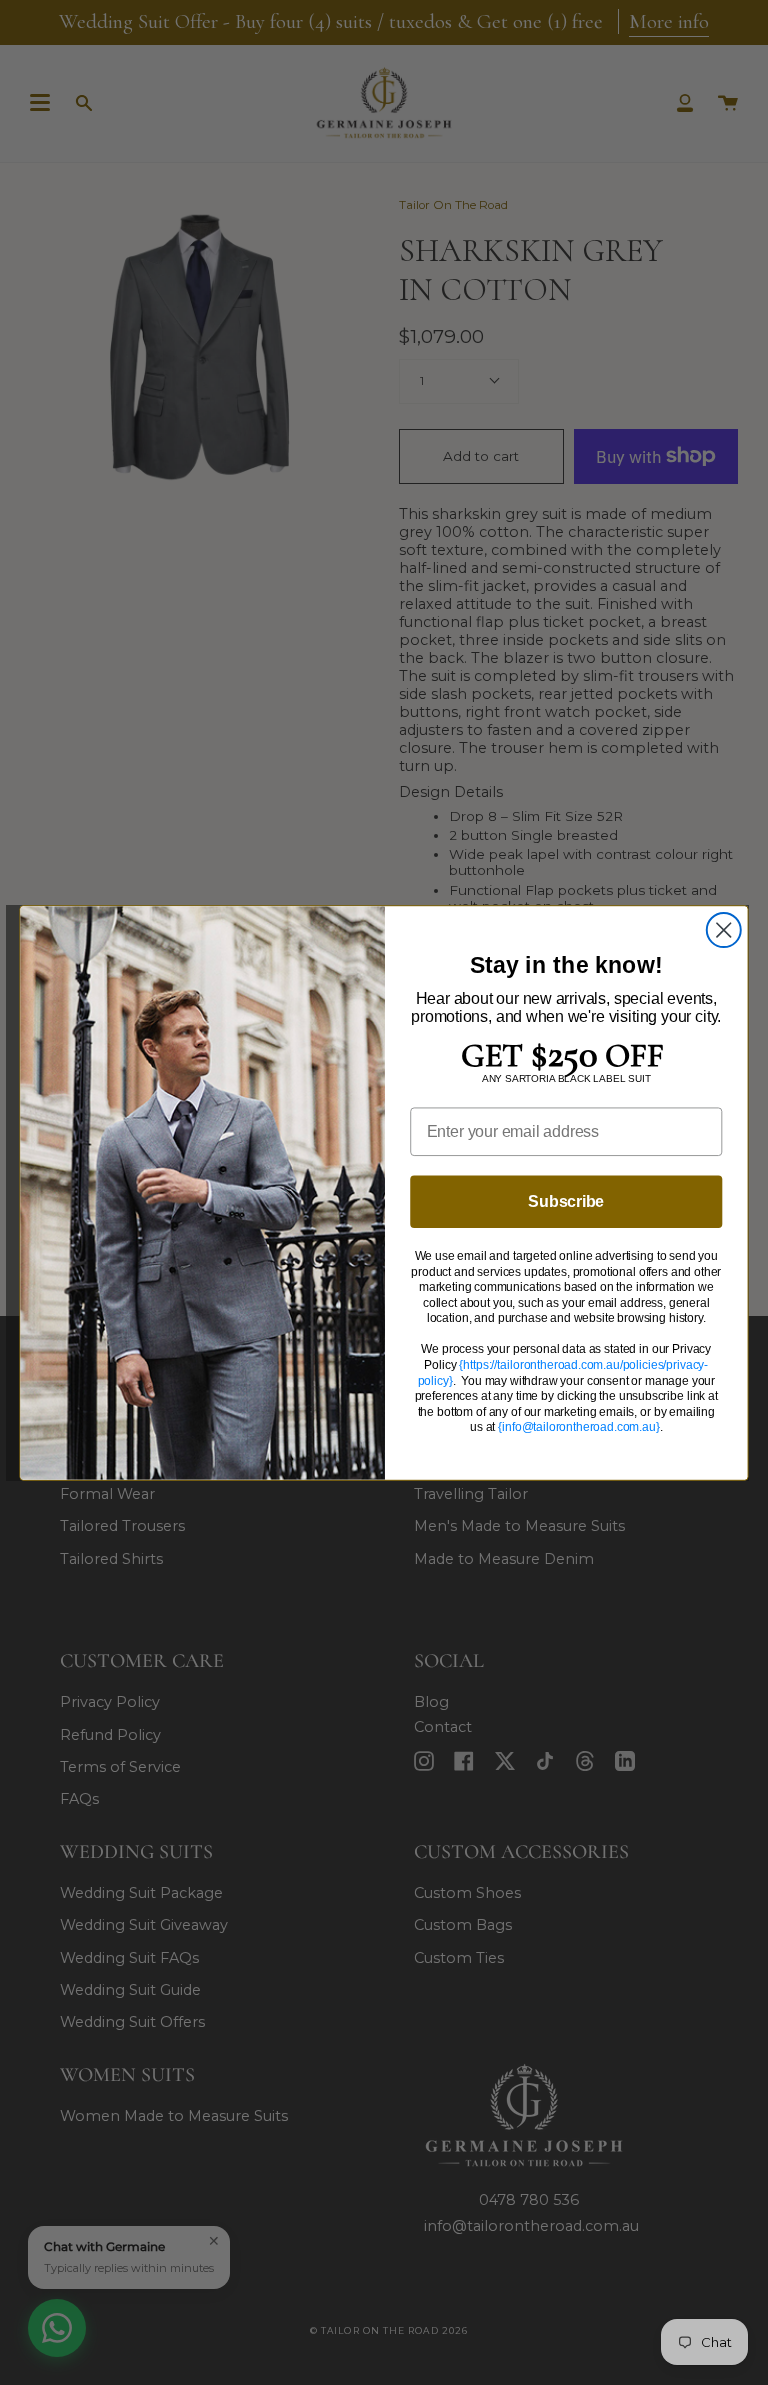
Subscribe (566, 1200)
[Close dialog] (724, 930)
